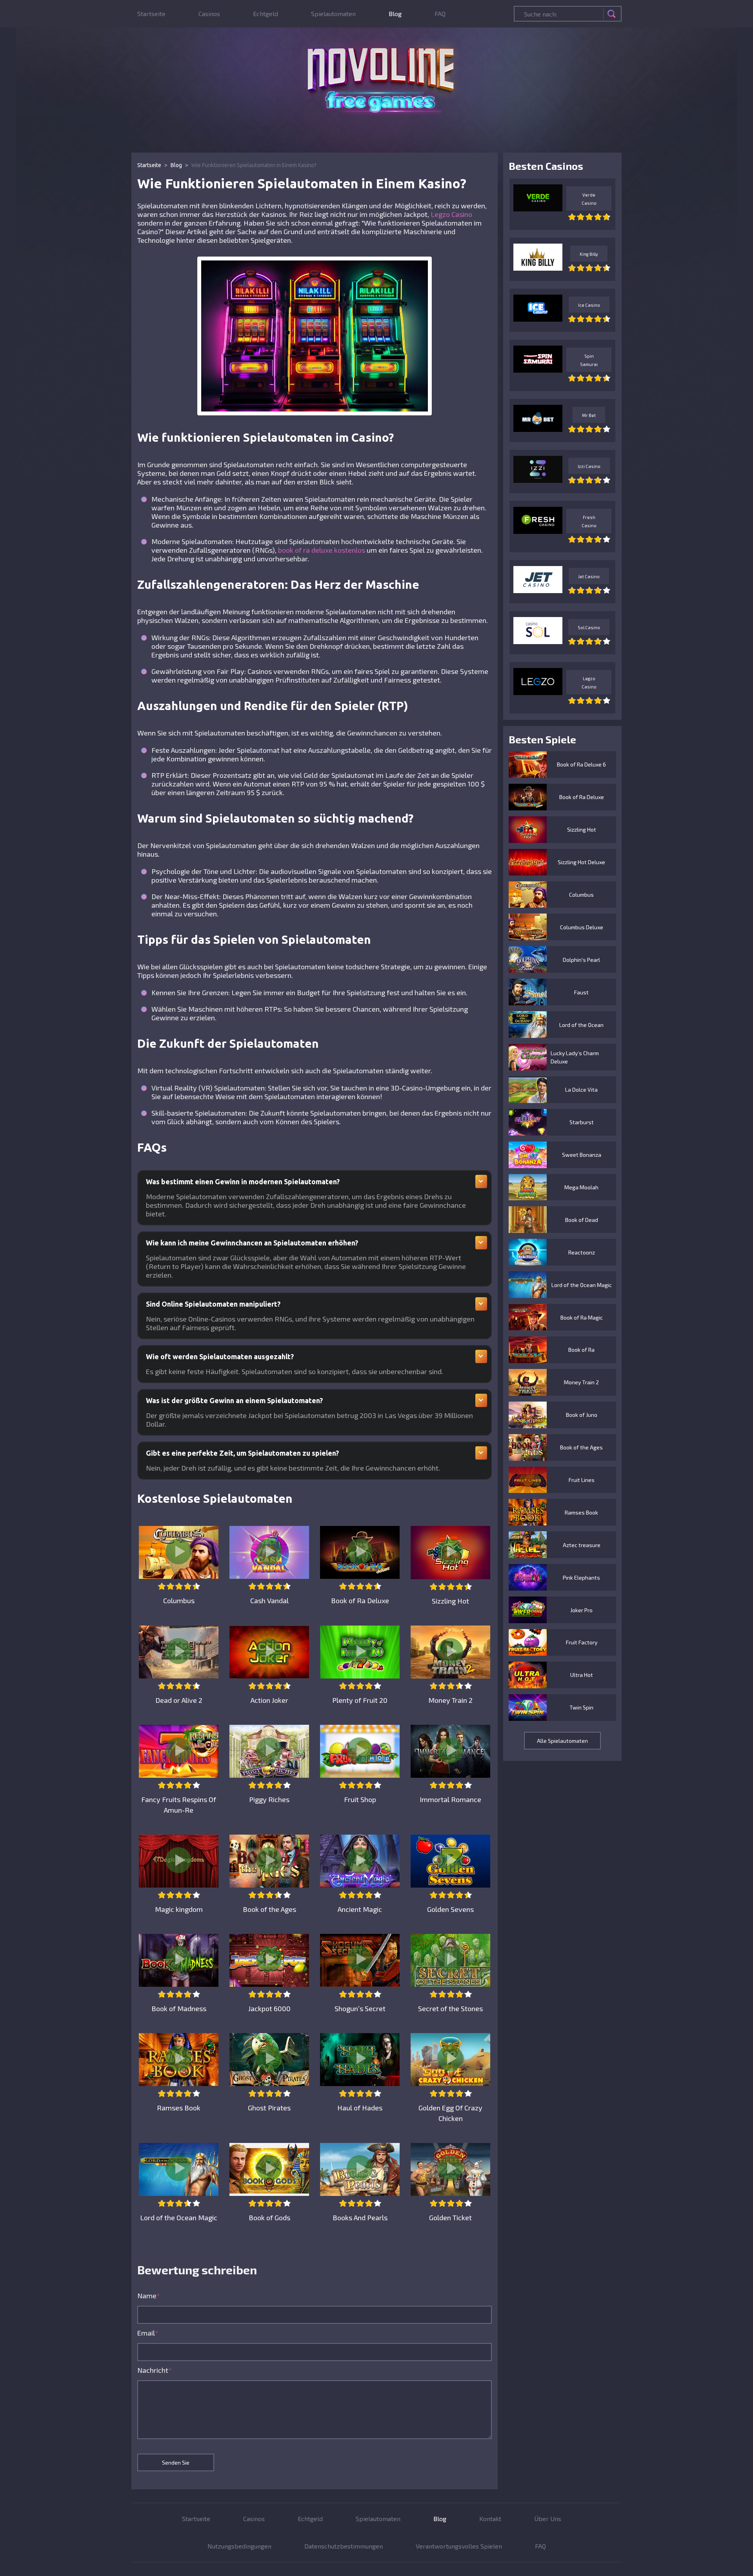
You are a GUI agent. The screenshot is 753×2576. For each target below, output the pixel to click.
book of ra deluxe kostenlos (322, 550)
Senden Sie (176, 2462)
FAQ (440, 14)
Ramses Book (179, 2108)
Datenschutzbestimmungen (344, 2546)
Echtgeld (266, 14)
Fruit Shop (360, 1799)
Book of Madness (179, 2008)
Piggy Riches (269, 1799)
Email (148, 2333)
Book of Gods (269, 2217)
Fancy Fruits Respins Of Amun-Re (179, 1805)
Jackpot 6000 (269, 2008)
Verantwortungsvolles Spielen (459, 2546)
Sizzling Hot (450, 1601)
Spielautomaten (333, 14)
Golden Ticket (450, 2217)
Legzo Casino (451, 214)
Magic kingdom (179, 1909)
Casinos (209, 14)
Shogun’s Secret (360, 2008)
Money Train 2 (450, 1700)
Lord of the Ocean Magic (179, 2217)
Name (149, 2296)
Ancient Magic (360, 1909)
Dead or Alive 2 (179, 1700)
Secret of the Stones (450, 2008)
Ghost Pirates (269, 2108)
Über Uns (548, 2519)
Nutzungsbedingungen (239, 2546)
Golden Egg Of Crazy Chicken (450, 2113)
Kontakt (490, 2519)
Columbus (179, 1600)
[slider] (179, 1586)
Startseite (151, 14)
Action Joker (269, 1700)
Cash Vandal (269, 1600)
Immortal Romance (450, 1799)
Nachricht (155, 2370)
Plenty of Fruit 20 (360, 1700)
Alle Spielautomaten (562, 1741)
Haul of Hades (360, 2108)
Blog (395, 14)
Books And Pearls (360, 2217)
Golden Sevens (450, 1909)
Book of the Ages (269, 1909)
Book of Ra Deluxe (360, 1600)
